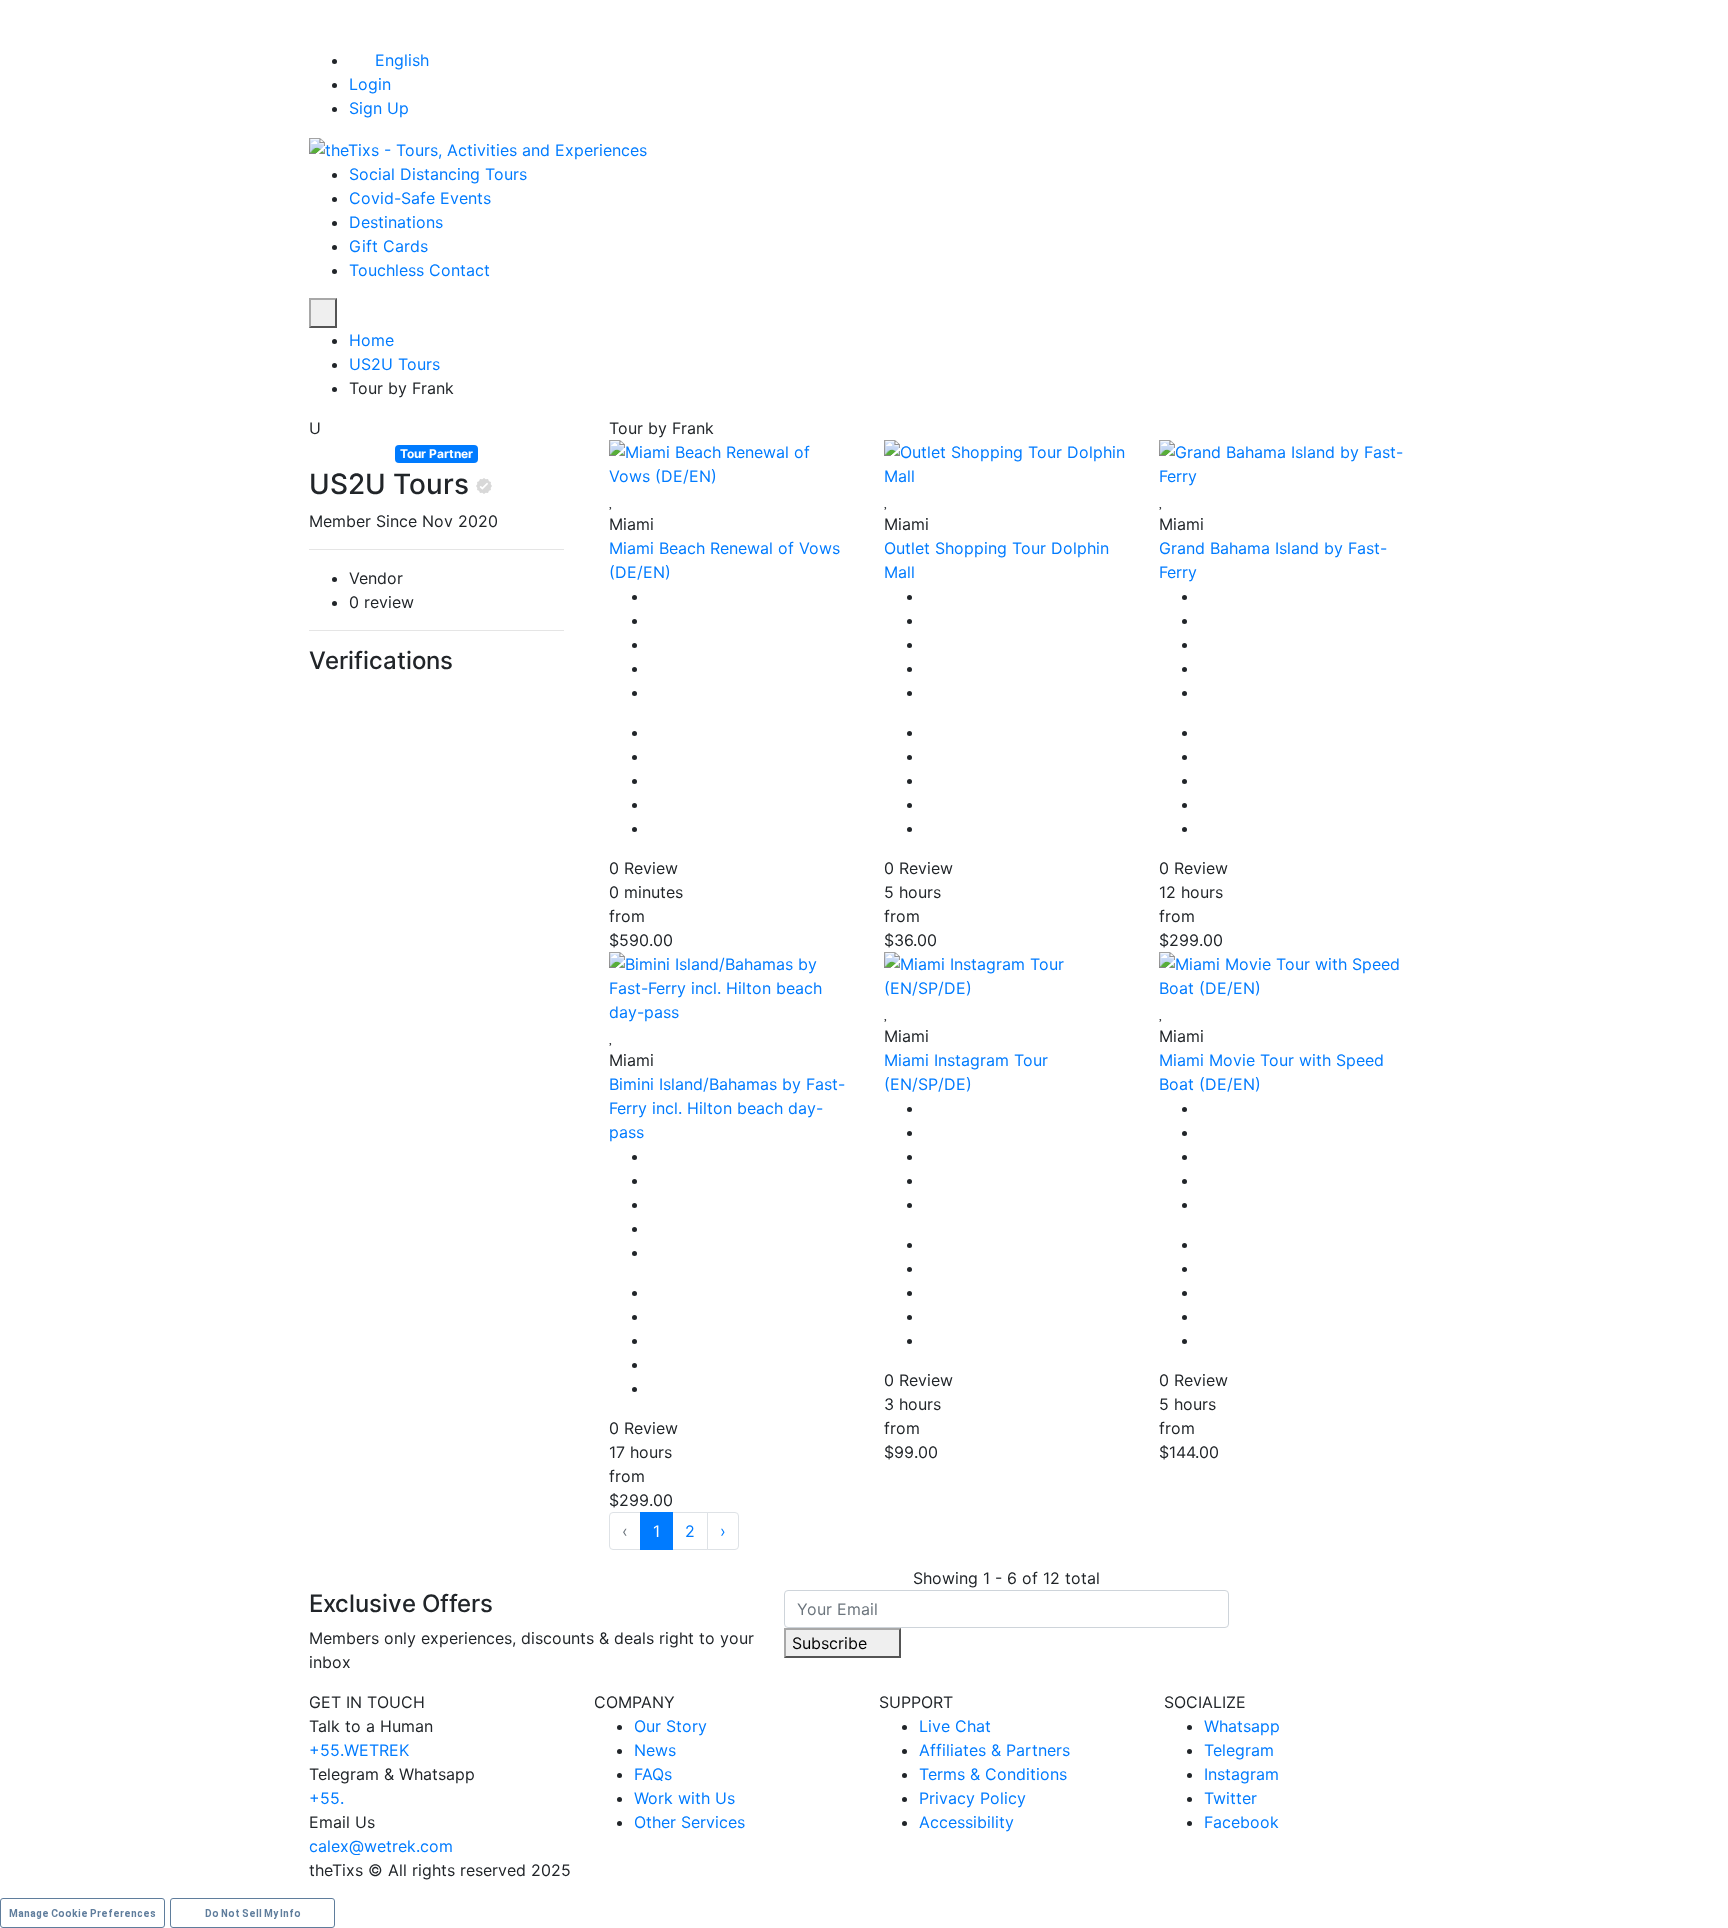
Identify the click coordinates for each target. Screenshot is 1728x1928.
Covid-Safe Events (420, 198)
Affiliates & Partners (994, 1750)
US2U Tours (394, 364)
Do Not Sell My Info (253, 1913)
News (655, 1750)
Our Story (670, 1726)
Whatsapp (1242, 1726)
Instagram (1241, 1774)
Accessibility (966, 1822)
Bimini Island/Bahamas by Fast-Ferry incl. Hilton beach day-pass (727, 1108)
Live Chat (955, 1726)
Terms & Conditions (993, 1774)
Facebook (1241, 1822)
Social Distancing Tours (438, 174)
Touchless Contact (419, 270)
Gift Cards (388, 246)
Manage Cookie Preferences (82, 1913)
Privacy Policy (972, 1798)
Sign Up (379, 108)
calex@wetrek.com (381, 1846)
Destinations (396, 222)
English (402, 60)
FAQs (653, 1774)
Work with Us (684, 1798)
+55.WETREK (359, 1750)
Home (371, 340)
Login (370, 84)
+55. (326, 1798)
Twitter (1230, 1798)
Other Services (689, 1822)
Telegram (1239, 1750)
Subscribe (832, 1643)
